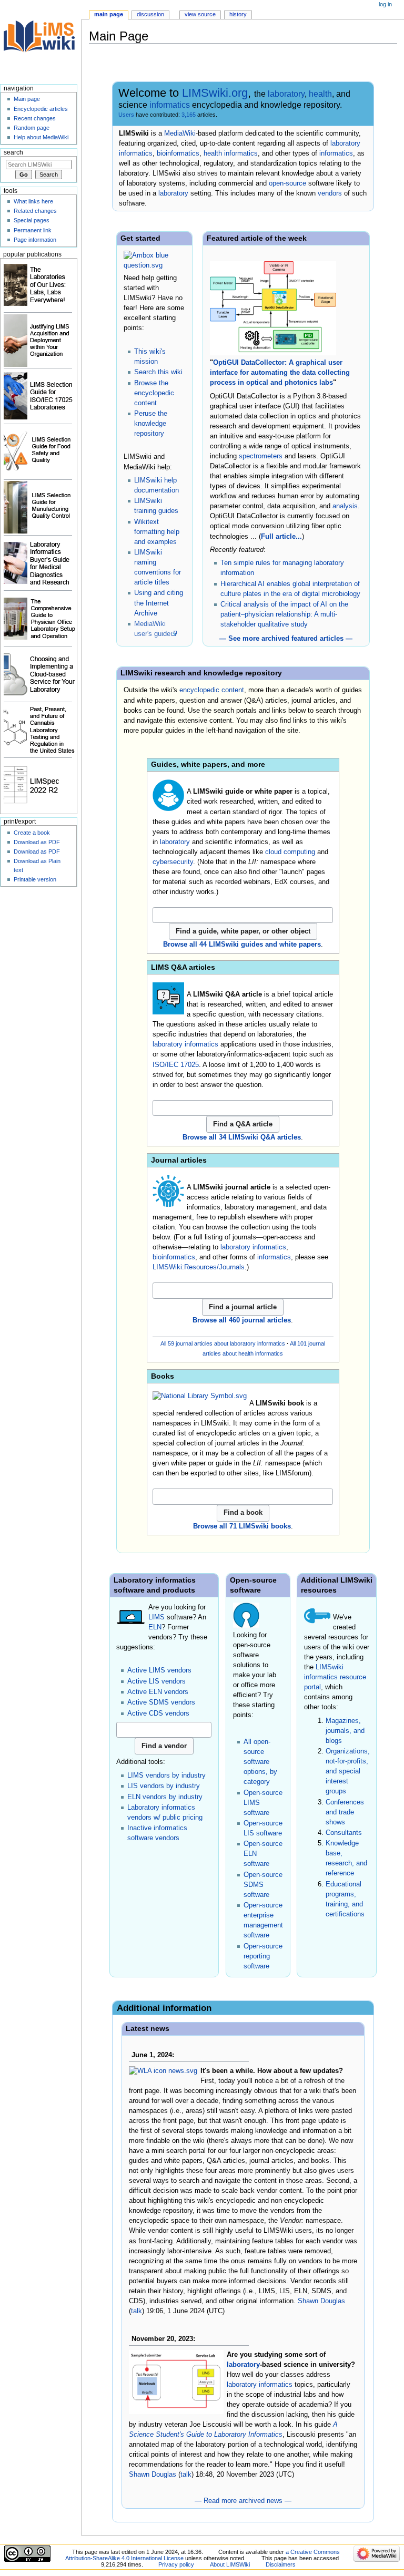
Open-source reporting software (263, 1956)
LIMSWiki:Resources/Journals (199, 1267)
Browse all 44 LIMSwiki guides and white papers (242, 945)
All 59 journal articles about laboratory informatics (223, 1343)
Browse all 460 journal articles (242, 1320)
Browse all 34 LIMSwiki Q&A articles (242, 1137)
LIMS (156, 1617)
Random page (32, 128)
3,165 (189, 115)
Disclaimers (281, 2564)
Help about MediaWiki (41, 137)
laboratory (286, 94)
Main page (109, 14)
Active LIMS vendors (159, 1670)
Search (13, 152)
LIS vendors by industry (164, 1786)
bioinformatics (178, 153)
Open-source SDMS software (263, 1885)
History (238, 14)
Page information (35, 240)
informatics (170, 105)
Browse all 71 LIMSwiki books (242, 1526)
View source (200, 14)
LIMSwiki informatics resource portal (335, 1677)
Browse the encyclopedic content (154, 393)
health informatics (231, 153)
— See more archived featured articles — (286, 639)
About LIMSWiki (230, 2564)
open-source (287, 183)
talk (137, 2311)
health (320, 94)
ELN (155, 1627)
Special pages (32, 220)
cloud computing (290, 852)
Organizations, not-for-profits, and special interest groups (348, 1771)
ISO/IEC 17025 (176, 1065)
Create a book (32, 833)
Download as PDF (37, 842)
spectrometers (261, 456)
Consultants (344, 1833)
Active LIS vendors (156, 1681)
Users (126, 115)
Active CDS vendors (158, 1713)
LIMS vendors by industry (166, 1776)
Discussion (150, 14)
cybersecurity (173, 862)
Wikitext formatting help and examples (157, 532)
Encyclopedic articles (41, 109)
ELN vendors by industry (165, 1797)
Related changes (35, 211)
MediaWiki (180, 134)
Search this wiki (158, 372)
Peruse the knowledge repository (151, 424)
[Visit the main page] (41, 41)
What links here (33, 201)
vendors (330, 193)
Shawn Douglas (321, 2301)
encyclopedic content (212, 690)
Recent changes (35, 118)
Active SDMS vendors (161, 1702)
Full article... (281, 537)
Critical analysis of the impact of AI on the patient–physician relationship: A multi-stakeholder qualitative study (284, 614)
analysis (345, 506)
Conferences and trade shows (345, 1812)
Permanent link (33, 230)
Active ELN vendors (158, 1692)
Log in (385, 4)
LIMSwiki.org (215, 93)
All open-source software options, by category (260, 1762)
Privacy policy (176, 2564)
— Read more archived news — (243, 2501)
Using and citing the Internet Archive (159, 603)
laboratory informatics (185, 1044)
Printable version (35, 879)
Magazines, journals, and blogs (345, 1731)
